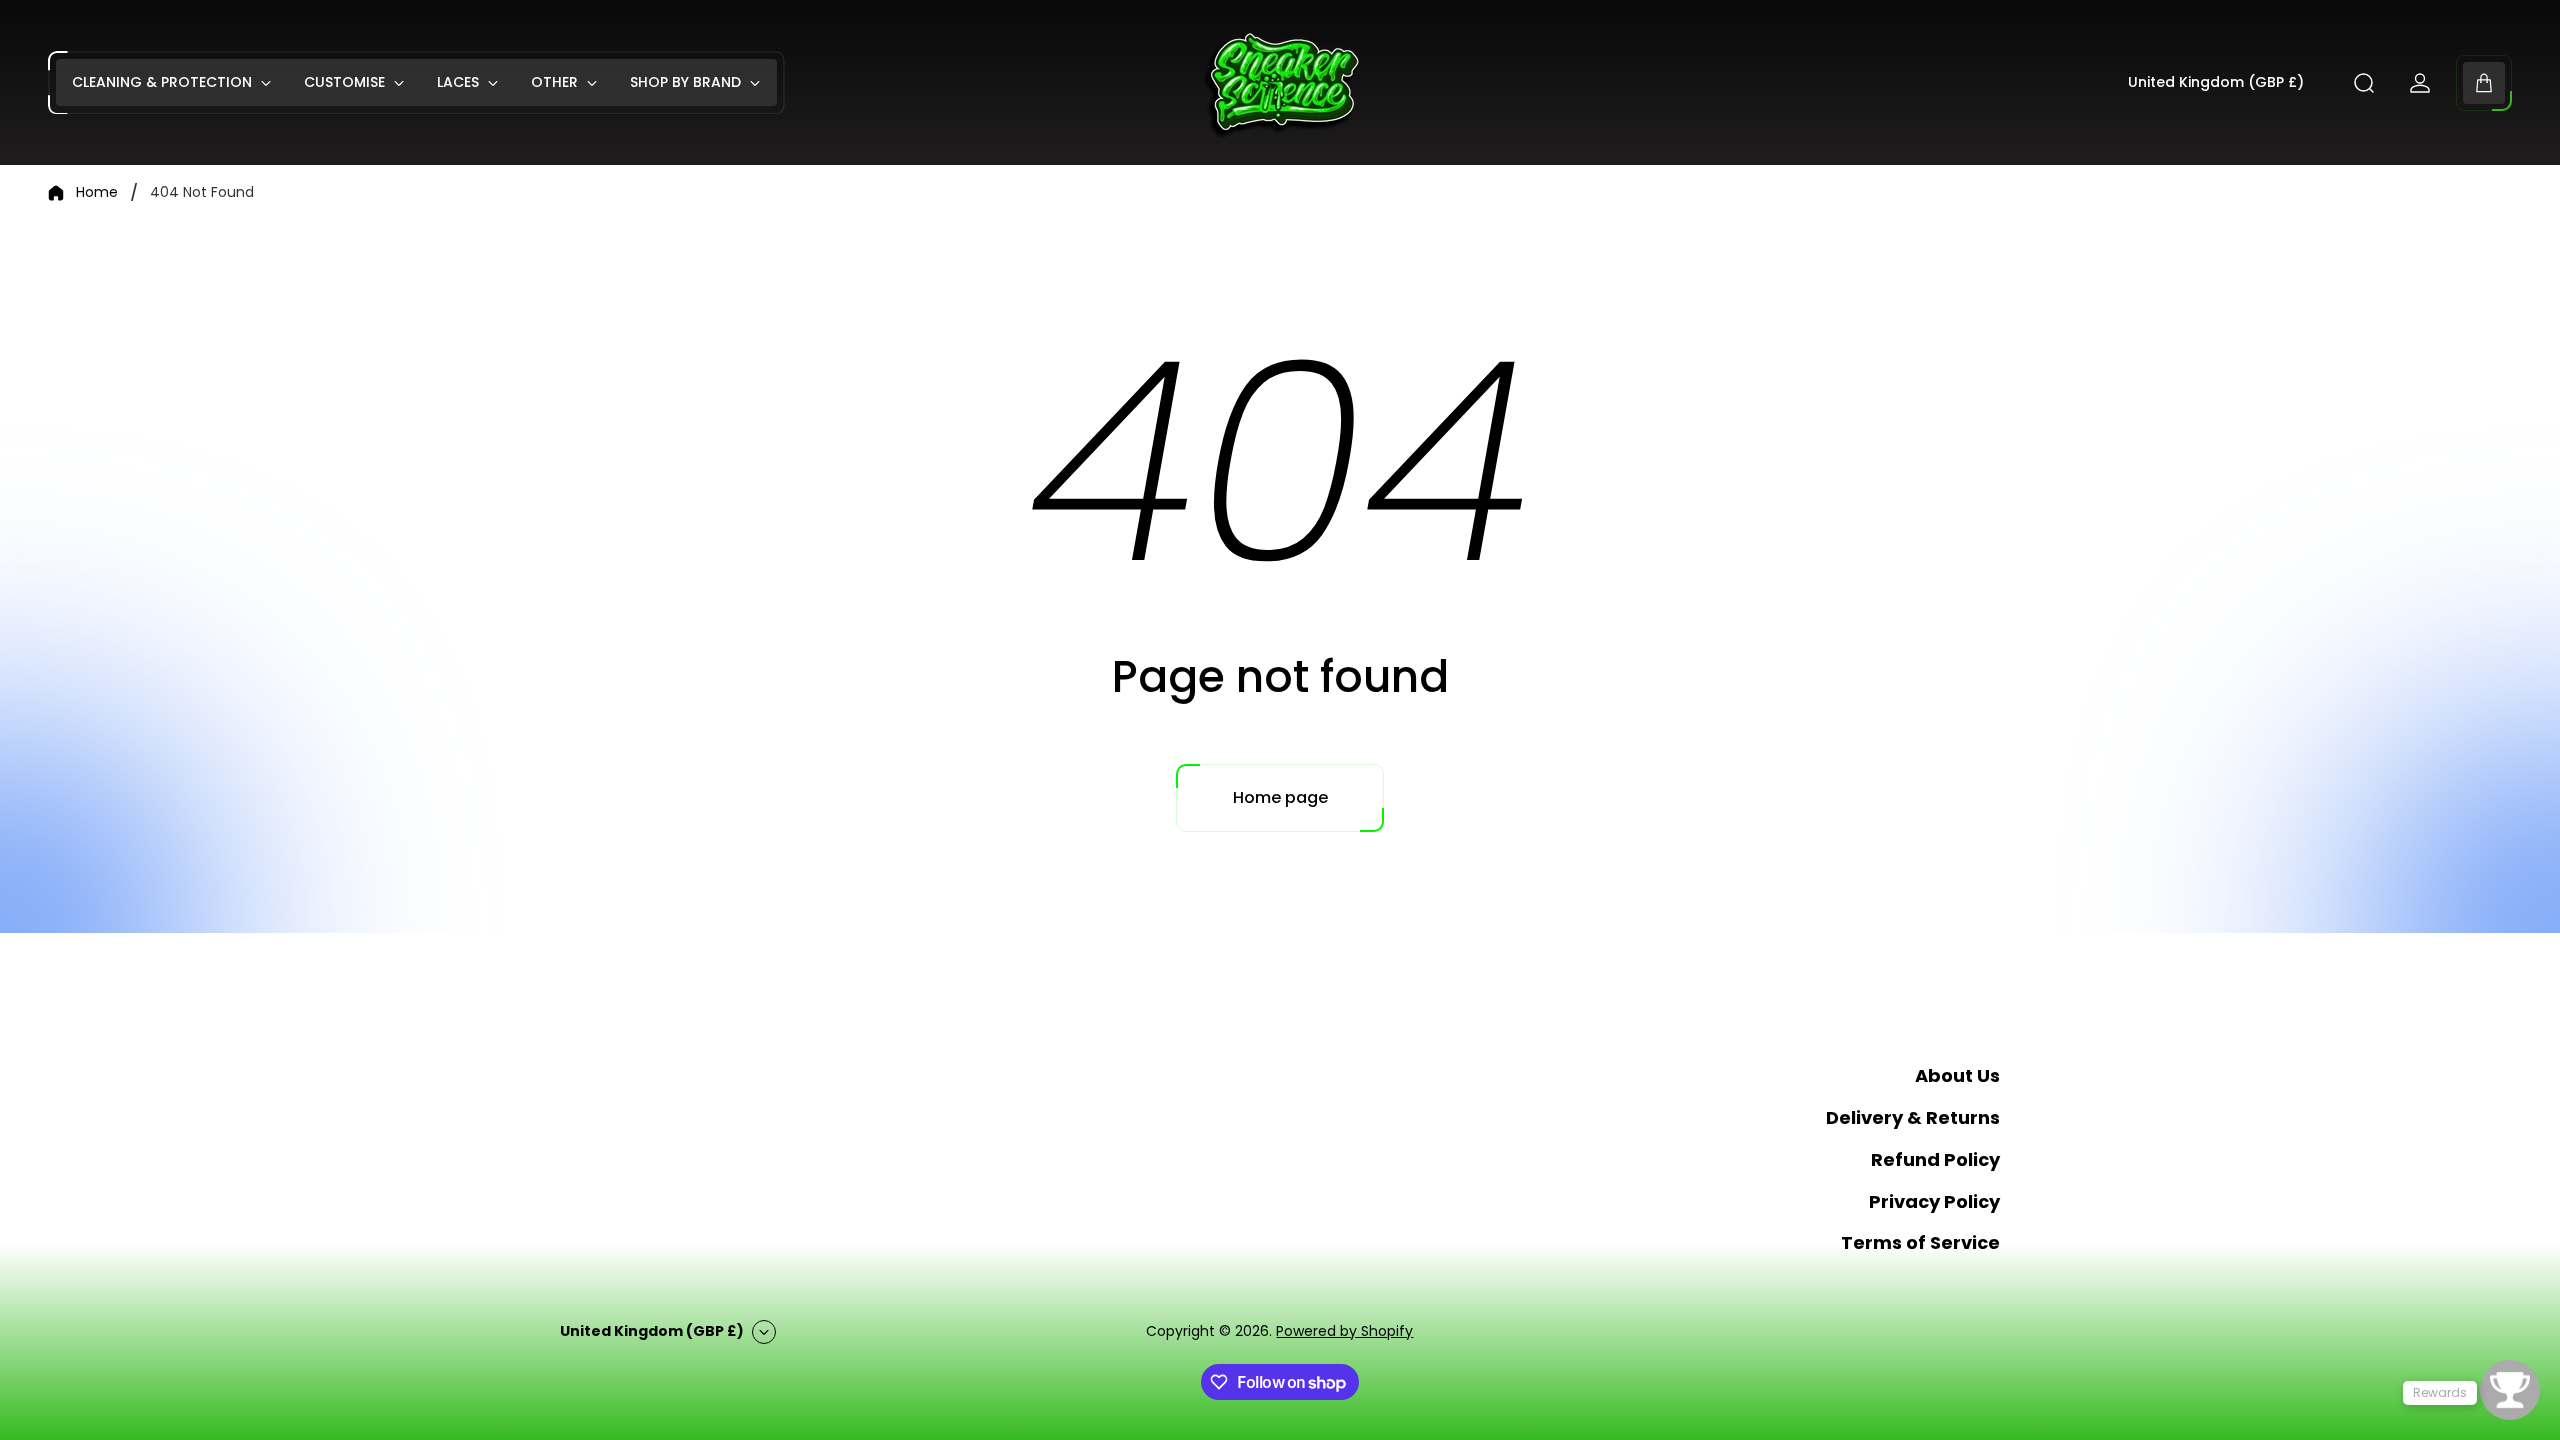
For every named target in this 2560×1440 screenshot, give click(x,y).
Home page (1280, 797)
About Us (1957, 1075)
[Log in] (2420, 83)
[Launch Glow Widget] (2510, 1390)
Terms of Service (1920, 1242)
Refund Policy (1935, 1159)
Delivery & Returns (1913, 1117)
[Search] (2364, 83)
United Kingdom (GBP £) (2216, 83)
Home (97, 193)
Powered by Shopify (1344, 1331)
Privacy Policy (1934, 1201)
